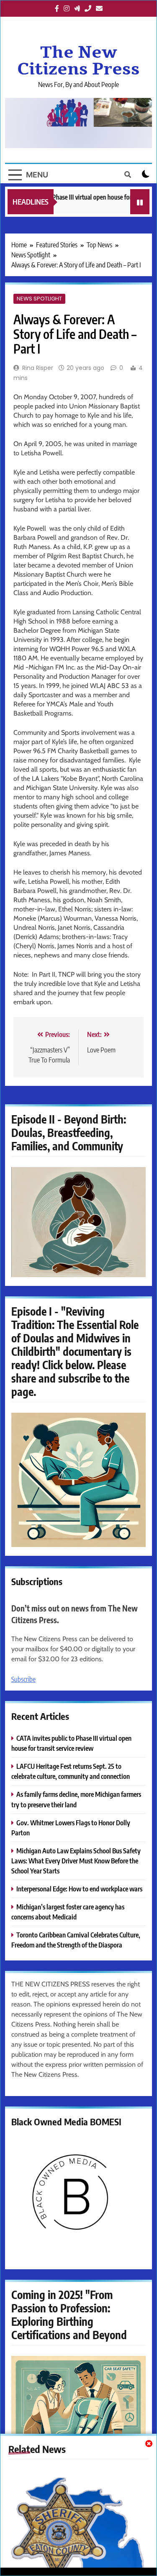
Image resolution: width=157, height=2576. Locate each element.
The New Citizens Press (78, 61)
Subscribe (23, 1679)
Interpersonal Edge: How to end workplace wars (79, 1889)
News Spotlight (39, 299)
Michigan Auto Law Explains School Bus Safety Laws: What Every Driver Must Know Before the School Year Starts (76, 1861)
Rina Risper (38, 368)
